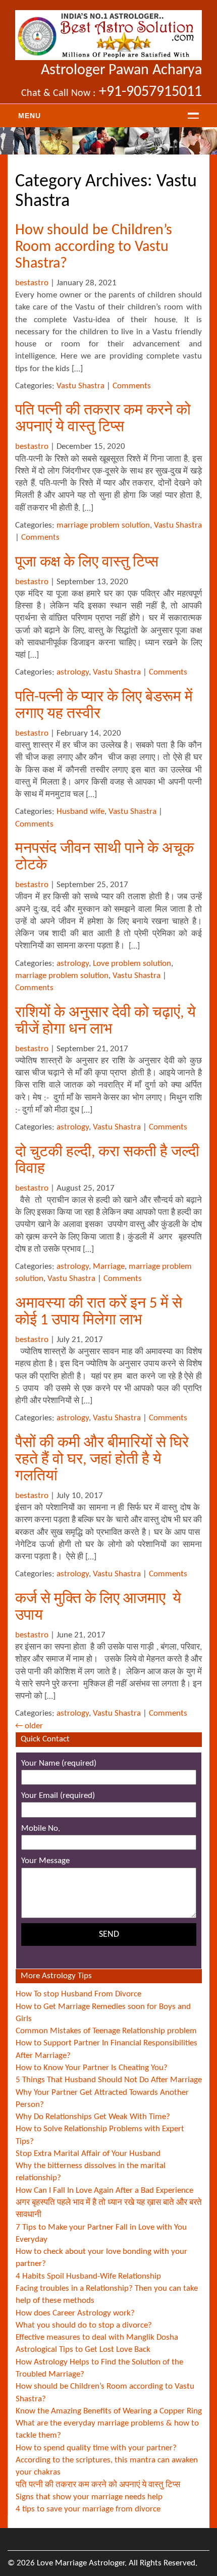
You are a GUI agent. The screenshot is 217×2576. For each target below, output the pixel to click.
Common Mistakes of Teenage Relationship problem (106, 2031)
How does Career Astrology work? (75, 2313)
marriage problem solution (103, 525)
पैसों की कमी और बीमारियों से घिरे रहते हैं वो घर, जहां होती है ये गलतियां (102, 1460)
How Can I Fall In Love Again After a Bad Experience (104, 2191)
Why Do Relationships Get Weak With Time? (93, 2117)
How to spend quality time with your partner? (96, 2448)
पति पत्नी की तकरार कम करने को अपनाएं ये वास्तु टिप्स (98, 2485)
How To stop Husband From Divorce (78, 1994)
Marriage (109, 1267)
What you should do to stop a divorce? (84, 2325)
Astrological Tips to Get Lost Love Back (83, 2350)
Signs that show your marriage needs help (89, 2497)
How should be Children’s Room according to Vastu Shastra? (94, 247)
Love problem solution (132, 964)
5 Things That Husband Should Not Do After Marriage (109, 2080)
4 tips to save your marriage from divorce (88, 2509)
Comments (132, 386)
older (29, 1726)
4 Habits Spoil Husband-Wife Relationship (88, 2276)
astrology (73, 672)
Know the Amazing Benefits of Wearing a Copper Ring (109, 2411)
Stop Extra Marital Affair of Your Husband (88, 2154)
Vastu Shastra (80, 386)
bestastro (32, 283)
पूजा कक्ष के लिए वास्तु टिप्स (87, 563)
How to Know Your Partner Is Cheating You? (92, 2068)
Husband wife (80, 812)
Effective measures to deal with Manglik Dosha (97, 2337)
